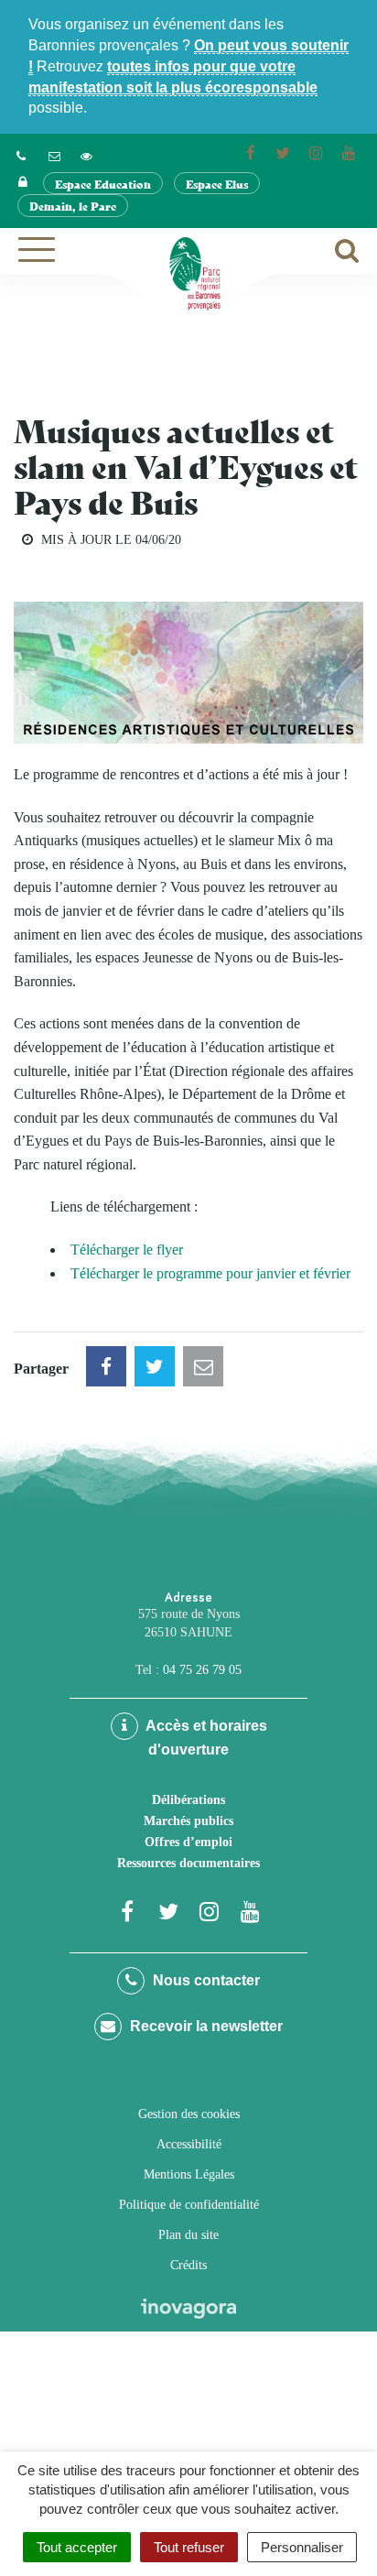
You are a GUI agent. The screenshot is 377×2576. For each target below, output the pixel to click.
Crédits (188, 2265)
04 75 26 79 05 (202, 1670)
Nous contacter (205, 1980)
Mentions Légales (189, 2174)
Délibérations (188, 1800)
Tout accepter (77, 2547)
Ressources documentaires (188, 1863)
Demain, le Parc (73, 206)
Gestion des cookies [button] (189, 2114)
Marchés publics (188, 1821)
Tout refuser (189, 2547)
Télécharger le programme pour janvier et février (210, 1273)
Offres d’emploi (188, 1842)
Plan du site (188, 2235)
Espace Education (103, 184)
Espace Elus (217, 184)
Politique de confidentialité (189, 2205)
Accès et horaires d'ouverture (205, 1738)
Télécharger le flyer (127, 1250)
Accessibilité (189, 2144)
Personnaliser (302, 2547)
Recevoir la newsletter (205, 2026)
